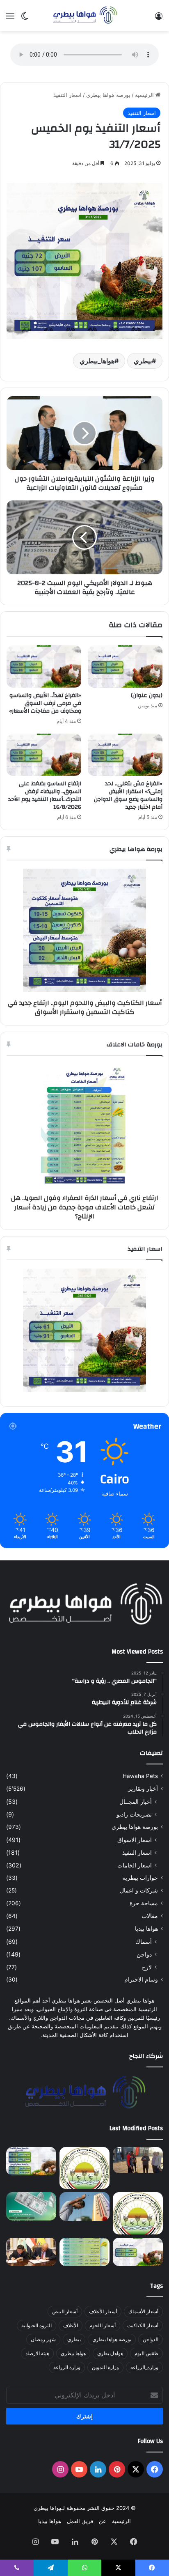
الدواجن (151, 2339)
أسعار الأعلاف (103, 2311)
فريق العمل (80, 2521)
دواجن (144, 1954)
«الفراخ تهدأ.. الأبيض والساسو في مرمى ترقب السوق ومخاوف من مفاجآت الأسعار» (45, 703)
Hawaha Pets (140, 1776)
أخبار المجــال (136, 1802)
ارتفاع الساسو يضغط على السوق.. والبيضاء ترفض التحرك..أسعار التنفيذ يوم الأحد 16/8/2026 (45, 795)
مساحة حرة (144, 1903)
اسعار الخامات (135, 1865)
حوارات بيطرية (140, 1878)
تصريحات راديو (134, 1814)
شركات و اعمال (139, 1890)
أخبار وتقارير (143, 1789)
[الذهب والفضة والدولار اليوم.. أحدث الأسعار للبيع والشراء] (31, 2206)
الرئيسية (145, 95)
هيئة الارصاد (37, 2353)
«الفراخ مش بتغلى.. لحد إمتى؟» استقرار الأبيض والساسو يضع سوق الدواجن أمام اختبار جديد (128, 795)
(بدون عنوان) (147, 695)
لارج (147, 1967)
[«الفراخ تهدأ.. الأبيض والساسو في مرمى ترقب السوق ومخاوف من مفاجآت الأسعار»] (44, 666)
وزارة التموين (105, 2367)
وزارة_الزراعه (144, 2367)
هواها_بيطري (97, 361)
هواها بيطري (73, 2353)
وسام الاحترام (141, 1980)
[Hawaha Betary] (84, 16)
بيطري (143, 361)
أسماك (144, 1942)
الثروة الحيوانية (37, 2325)
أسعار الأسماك (143, 2311)
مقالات (150, 1916)
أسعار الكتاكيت (143, 2325)
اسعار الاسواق (135, 1840)
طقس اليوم (146, 2353)
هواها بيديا (146, 1929)
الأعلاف (71, 2325)
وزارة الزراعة (67, 2367)
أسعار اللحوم (103, 2325)
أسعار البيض (65, 2311)
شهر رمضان (43, 2339)
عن (103, 2521)
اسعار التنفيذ (67, 95)
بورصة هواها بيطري (108, 95)
